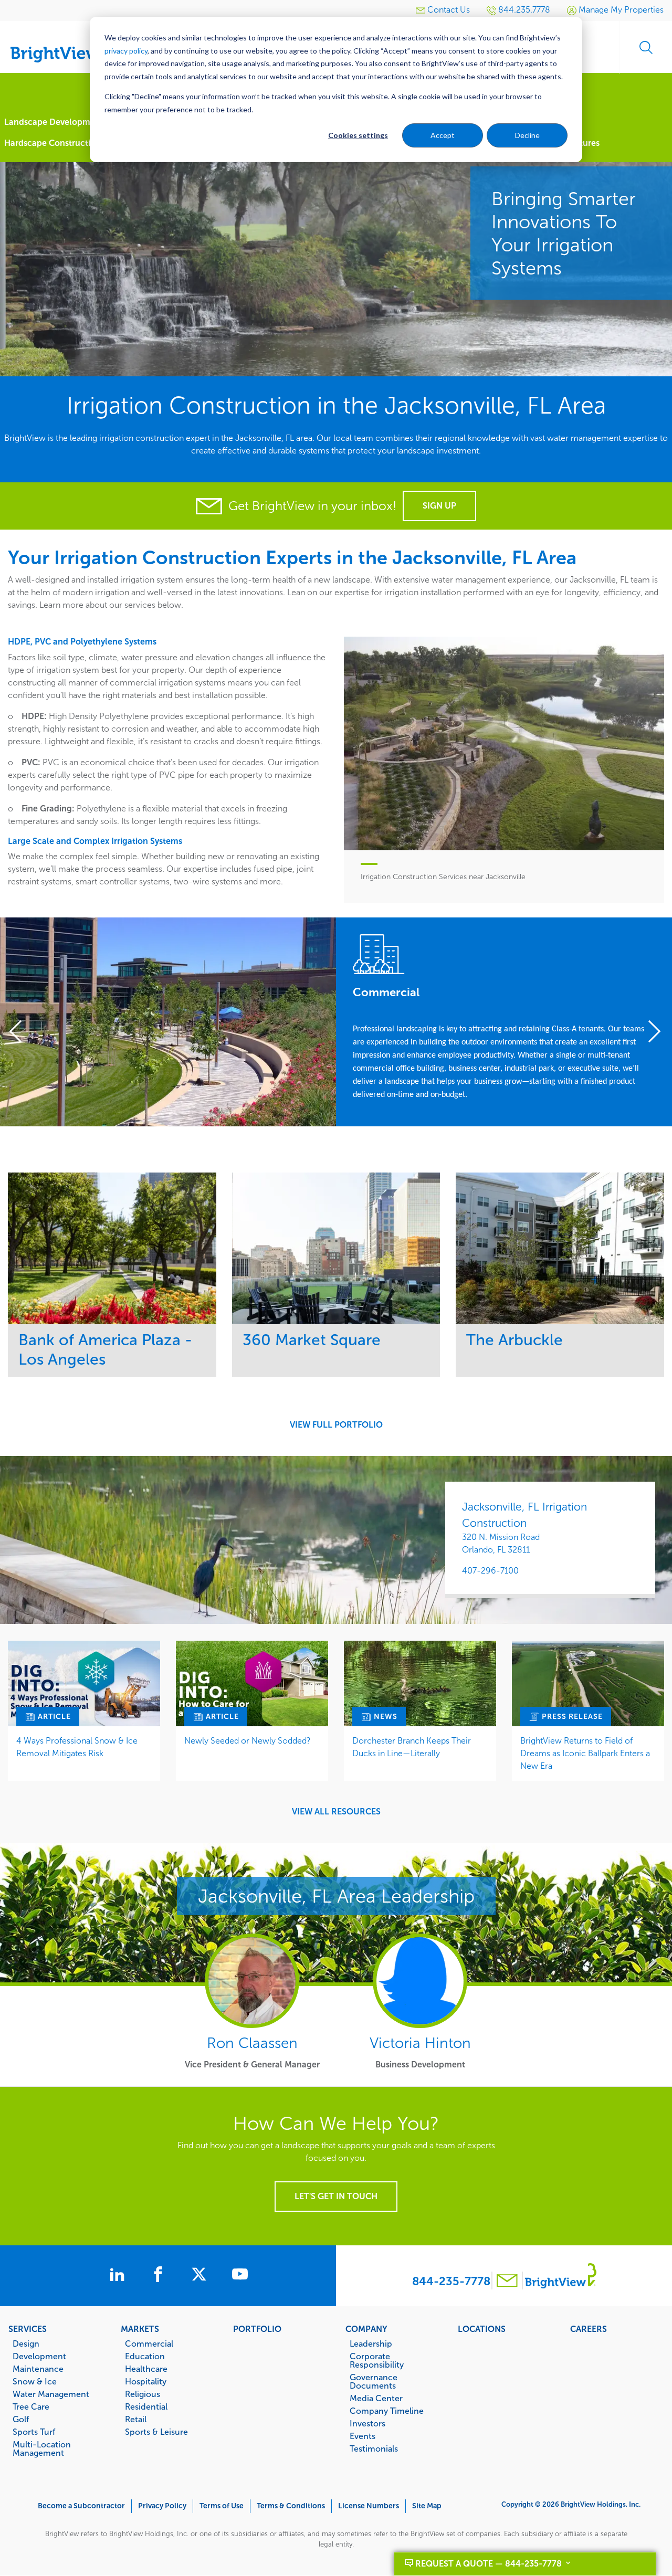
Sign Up (439, 506)
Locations (482, 2329)
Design (26, 2343)
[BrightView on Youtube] (240, 2276)
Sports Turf (34, 2432)
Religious (143, 2394)
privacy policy (126, 51)
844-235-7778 (451, 2281)
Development (39, 2356)
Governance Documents (374, 2381)
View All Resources (336, 1812)
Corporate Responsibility (377, 2360)
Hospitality (146, 2381)
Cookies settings (358, 135)
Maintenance (38, 2369)
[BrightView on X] (201, 2276)
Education (145, 2356)
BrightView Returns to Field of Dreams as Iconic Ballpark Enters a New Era (585, 1753)
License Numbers (369, 2506)
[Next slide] (650, 1032)
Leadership (371, 2343)
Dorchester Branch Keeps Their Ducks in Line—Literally (412, 1747)
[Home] (63, 43)
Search (646, 47)
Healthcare (146, 2369)
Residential (146, 2406)
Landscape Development (54, 122)
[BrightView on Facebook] (160, 2276)
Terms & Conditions (291, 2506)
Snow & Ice (35, 2381)
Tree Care (31, 2406)
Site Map (427, 2506)
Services (28, 2329)
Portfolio (257, 2329)
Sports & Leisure (156, 2432)
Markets (140, 2329)
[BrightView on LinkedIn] (119, 2276)
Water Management (51, 2394)
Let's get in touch (336, 2196)
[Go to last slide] (22, 1032)
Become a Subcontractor (81, 2506)
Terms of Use (222, 2506)
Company (366, 2329)
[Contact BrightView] (507, 2282)
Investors (367, 2423)
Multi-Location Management (42, 2448)
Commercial (149, 2343)
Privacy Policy (162, 2506)
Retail (136, 2419)
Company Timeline (387, 2411)
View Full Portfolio (336, 1425)
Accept (443, 135)
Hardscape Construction (52, 143)
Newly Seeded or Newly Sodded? (248, 1741)
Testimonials (374, 2448)
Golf (21, 2419)
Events (363, 2436)
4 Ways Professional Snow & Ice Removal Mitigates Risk (77, 1747)
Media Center (376, 2398)
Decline (527, 135)
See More (112, 1248)
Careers (589, 2329)
